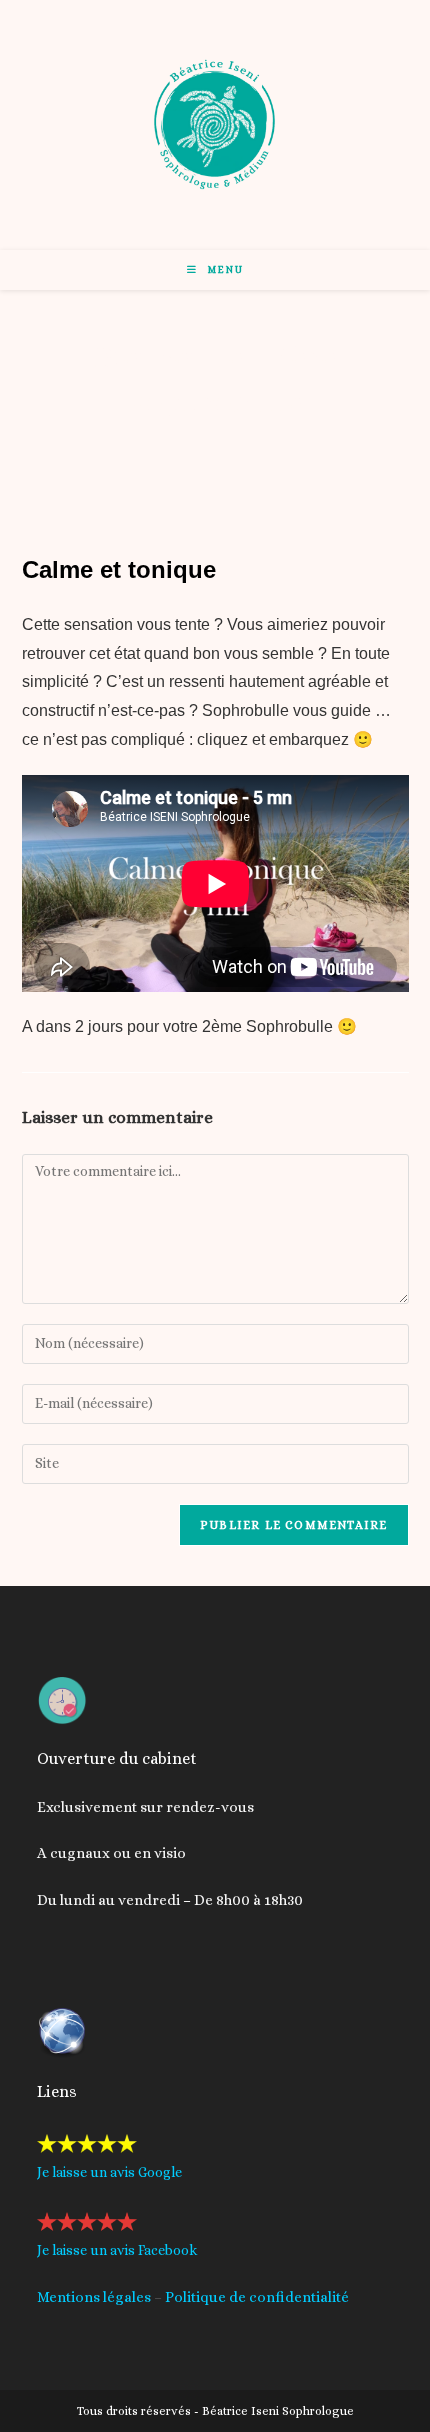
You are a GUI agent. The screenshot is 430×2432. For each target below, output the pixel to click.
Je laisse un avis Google (109, 2172)
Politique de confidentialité (257, 2297)
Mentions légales (94, 2297)
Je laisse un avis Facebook (117, 2250)
